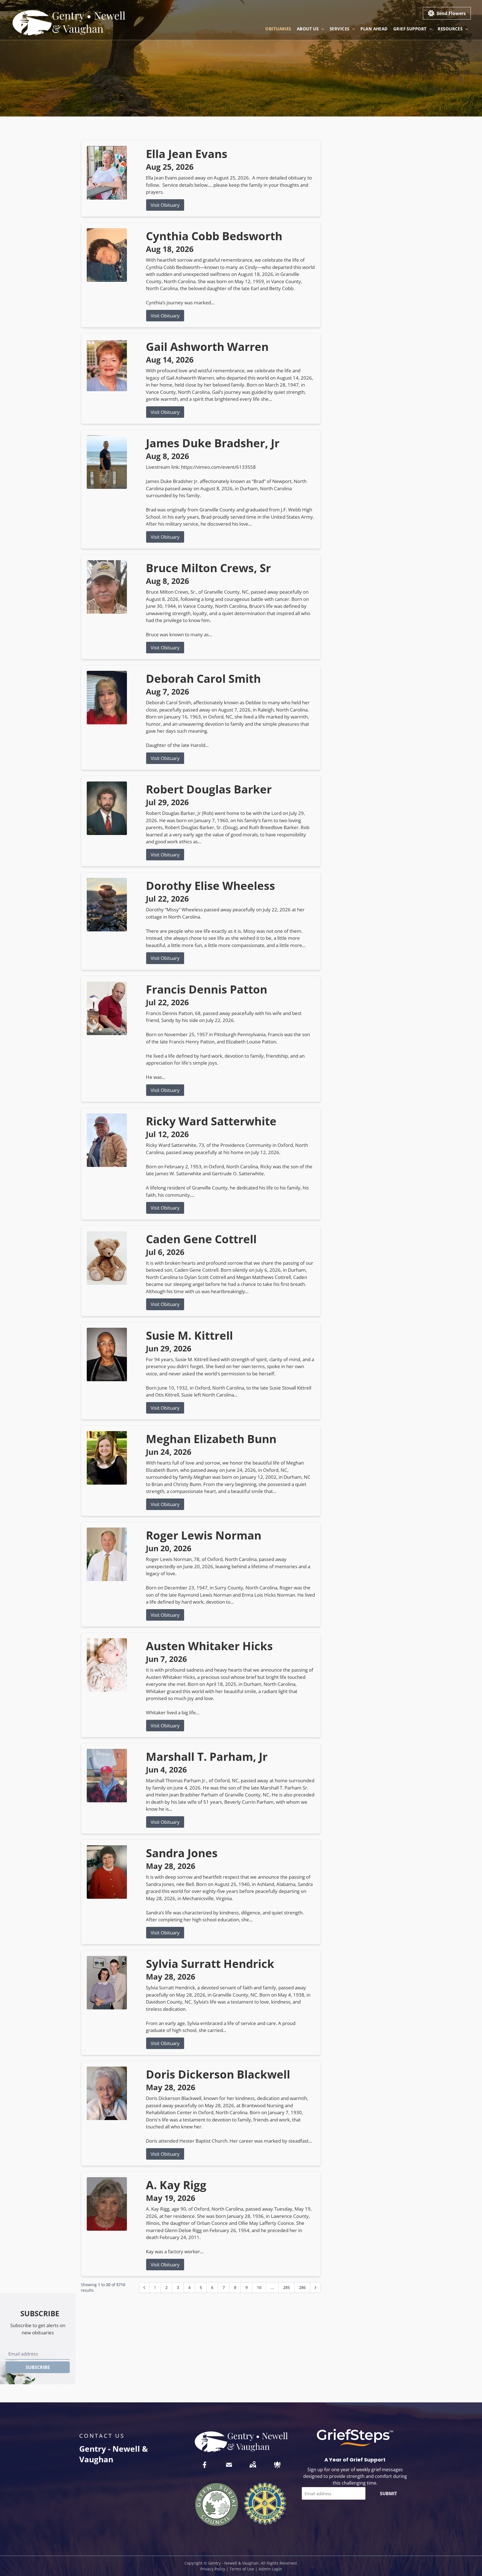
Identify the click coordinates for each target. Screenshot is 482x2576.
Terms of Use (242, 2569)
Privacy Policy (213, 2569)
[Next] (315, 2288)
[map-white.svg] (253, 2465)
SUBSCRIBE (38, 2367)
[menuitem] (278, 29)
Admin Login (270, 2569)
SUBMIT (388, 2494)
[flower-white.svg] (277, 2465)
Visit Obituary (165, 205)
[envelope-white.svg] (229, 2465)
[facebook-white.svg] (205, 2465)
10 (259, 2287)
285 (286, 2287)
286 (302, 2287)
